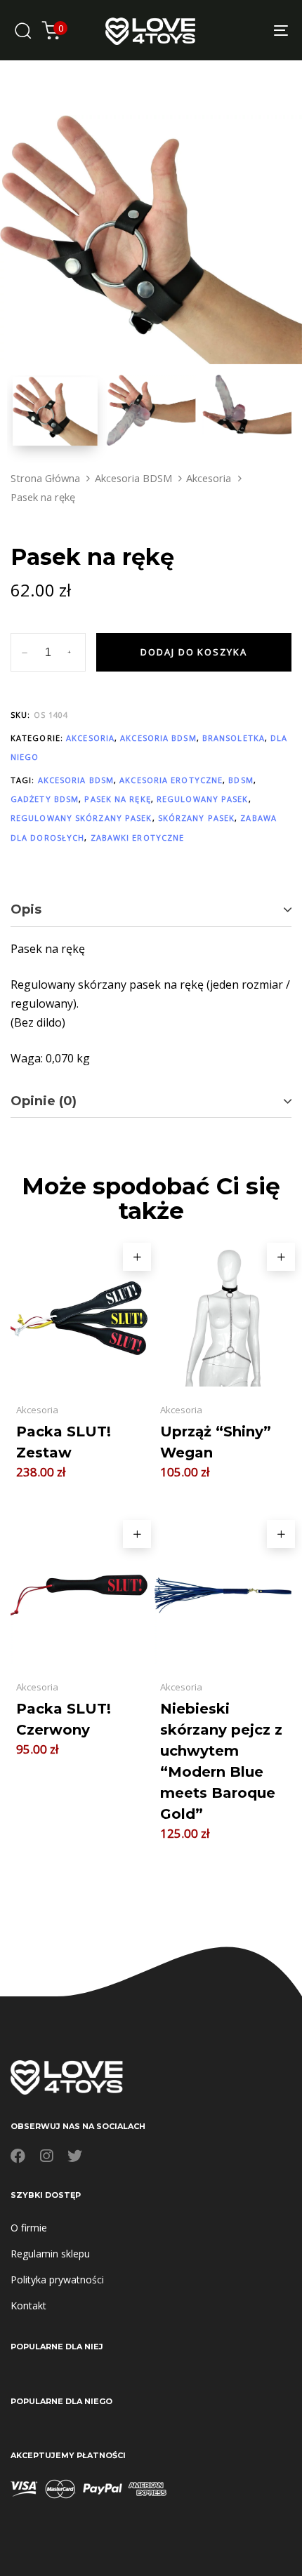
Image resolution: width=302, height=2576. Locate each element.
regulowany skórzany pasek (81, 818)
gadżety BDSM (45, 799)
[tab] (151, 910)
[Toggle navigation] (242, 30)
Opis (26, 909)
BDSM (241, 780)
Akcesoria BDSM (133, 478)
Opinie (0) (44, 1101)
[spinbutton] (48, 653)
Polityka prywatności (57, 2280)
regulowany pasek (203, 799)
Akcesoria (209, 478)
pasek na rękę (117, 799)
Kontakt (28, 2305)
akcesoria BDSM (76, 780)
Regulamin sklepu (50, 2254)
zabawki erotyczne (138, 837)
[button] (137, 1257)
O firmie (29, 2228)
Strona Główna (45, 478)
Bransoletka (234, 738)
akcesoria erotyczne (171, 780)
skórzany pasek (196, 818)
